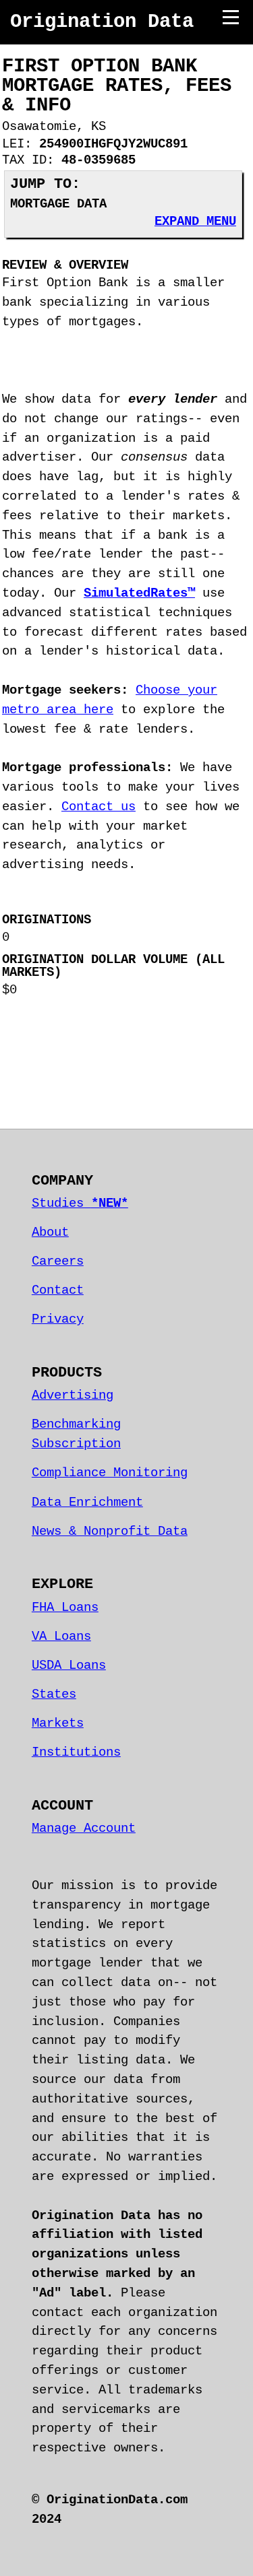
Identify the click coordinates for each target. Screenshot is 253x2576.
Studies (80, 1203)
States (54, 1694)
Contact (58, 1290)
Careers (58, 1261)
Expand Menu (195, 222)
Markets (58, 1723)
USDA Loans (69, 1665)
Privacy (58, 1319)
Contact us (99, 807)
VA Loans (61, 1637)
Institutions (76, 1752)
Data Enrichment (87, 1502)
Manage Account (84, 1828)
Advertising (73, 1395)
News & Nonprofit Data (110, 1531)
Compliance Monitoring (110, 1473)
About (50, 1232)
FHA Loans (65, 1608)
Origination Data (102, 22)
